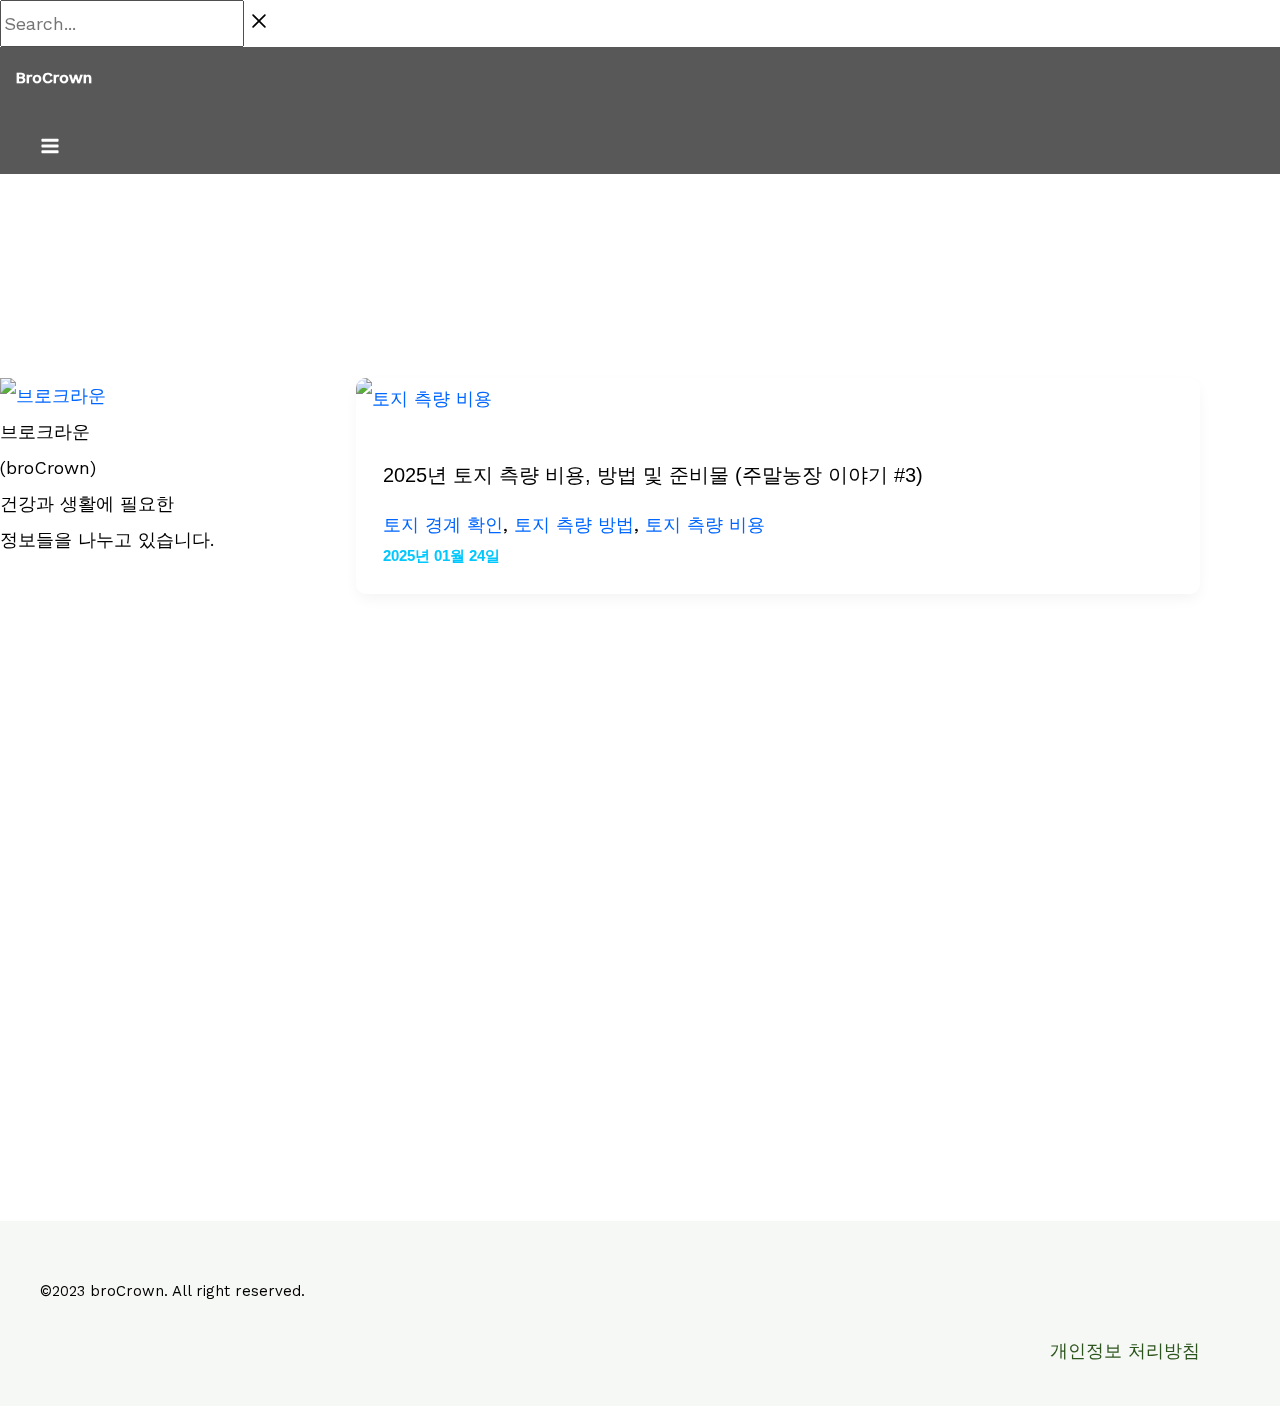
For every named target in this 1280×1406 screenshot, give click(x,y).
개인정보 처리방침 (1125, 1350)
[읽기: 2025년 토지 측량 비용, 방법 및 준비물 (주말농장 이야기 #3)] (424, 398)
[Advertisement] (148, 876)
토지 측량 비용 (705, 524)
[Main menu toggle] (50, 147)
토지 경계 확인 (443, 524)
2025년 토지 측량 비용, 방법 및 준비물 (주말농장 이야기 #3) (653, 475)
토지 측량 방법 (574, 524)
